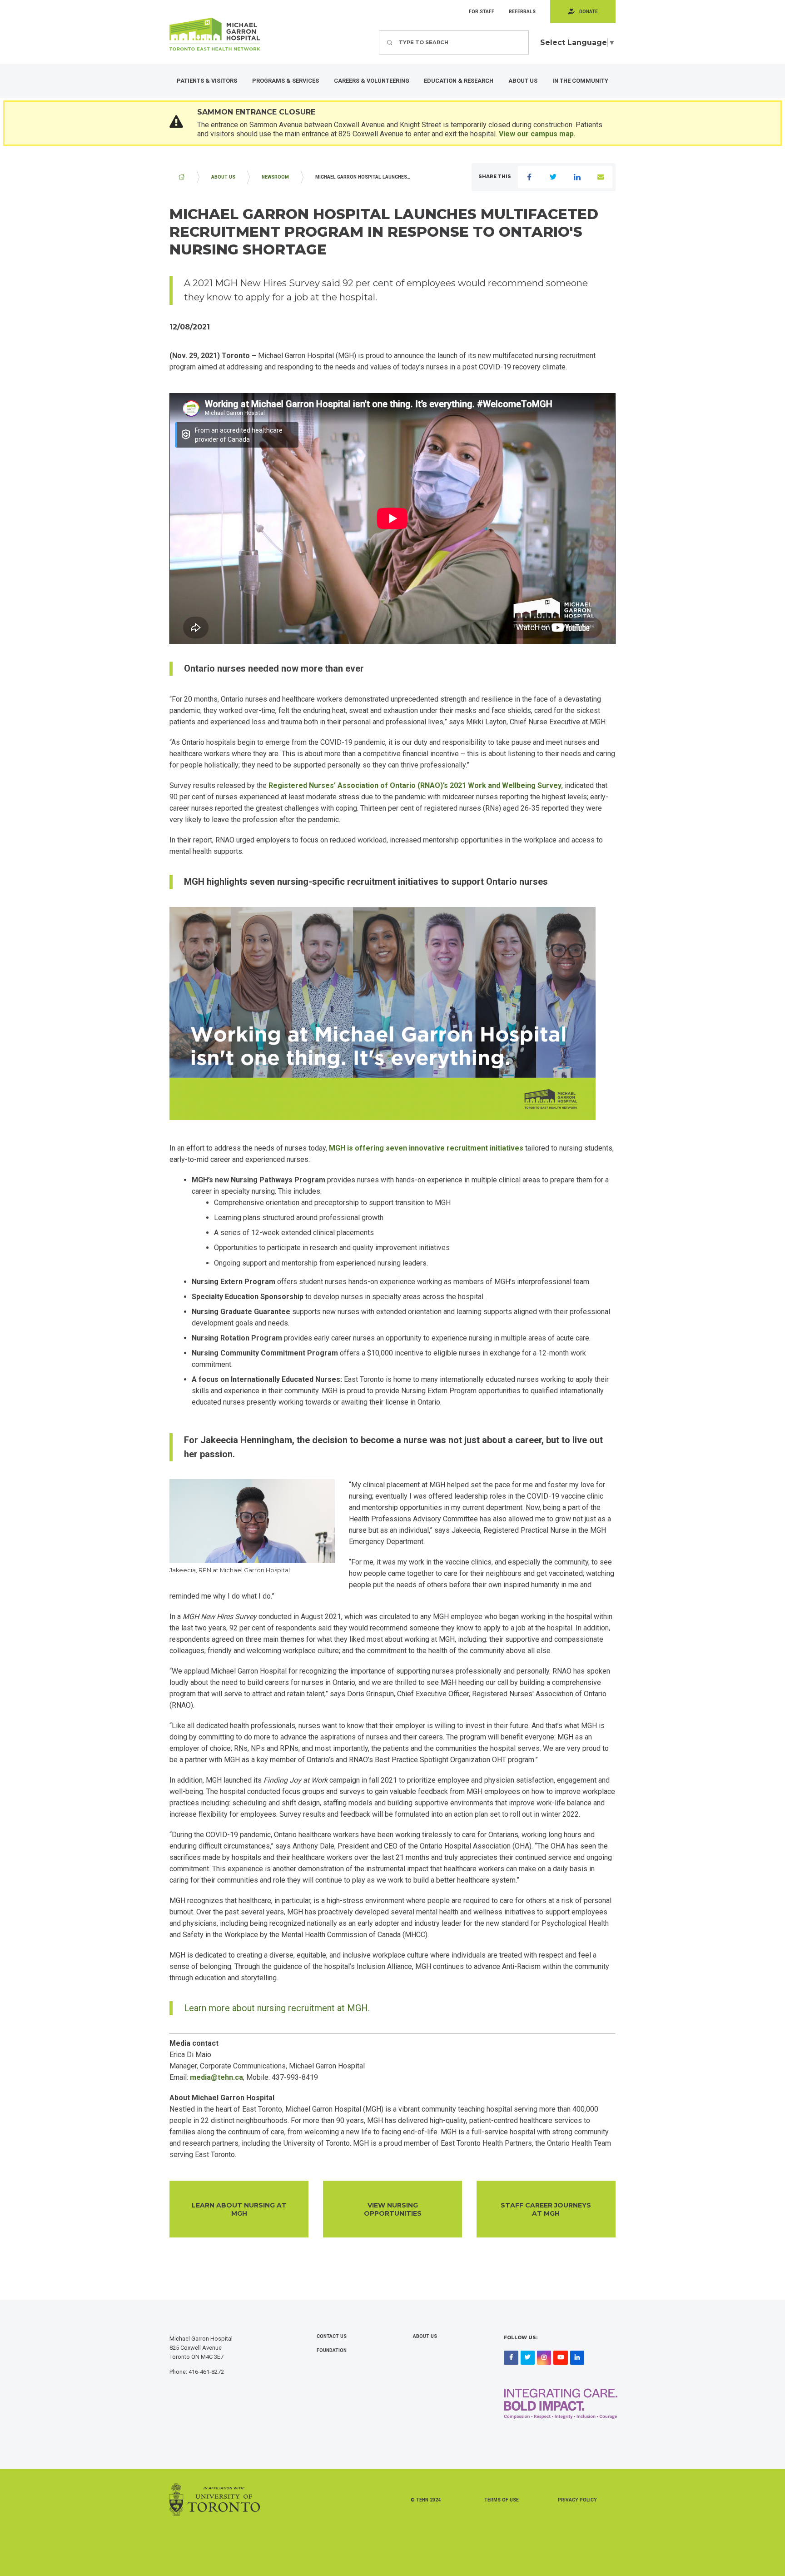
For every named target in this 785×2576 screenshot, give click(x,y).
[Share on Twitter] (553, 177)
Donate (589, 12)
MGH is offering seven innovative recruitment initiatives (426, 1148)
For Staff (482, 12)
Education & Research (459, 81)
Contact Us (332, 2336)
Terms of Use (502, 2500)
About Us (523, 81)
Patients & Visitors (207, 81)
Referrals (522, 12)
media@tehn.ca (216, 2077)
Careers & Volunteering (372, 81)
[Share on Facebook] (530, 177)
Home (182, 177)
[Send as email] (601, 177)
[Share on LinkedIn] (577, 177)
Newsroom (275, 177)
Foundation (332, 2350)
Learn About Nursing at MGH (239, 2209)
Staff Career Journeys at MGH (546, 2209)
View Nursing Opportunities (393, 2209)
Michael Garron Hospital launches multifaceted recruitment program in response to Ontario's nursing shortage (368, 177)
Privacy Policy (577, 2500)
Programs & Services (286, 81)
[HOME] (182, 177)
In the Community (580, 81)
